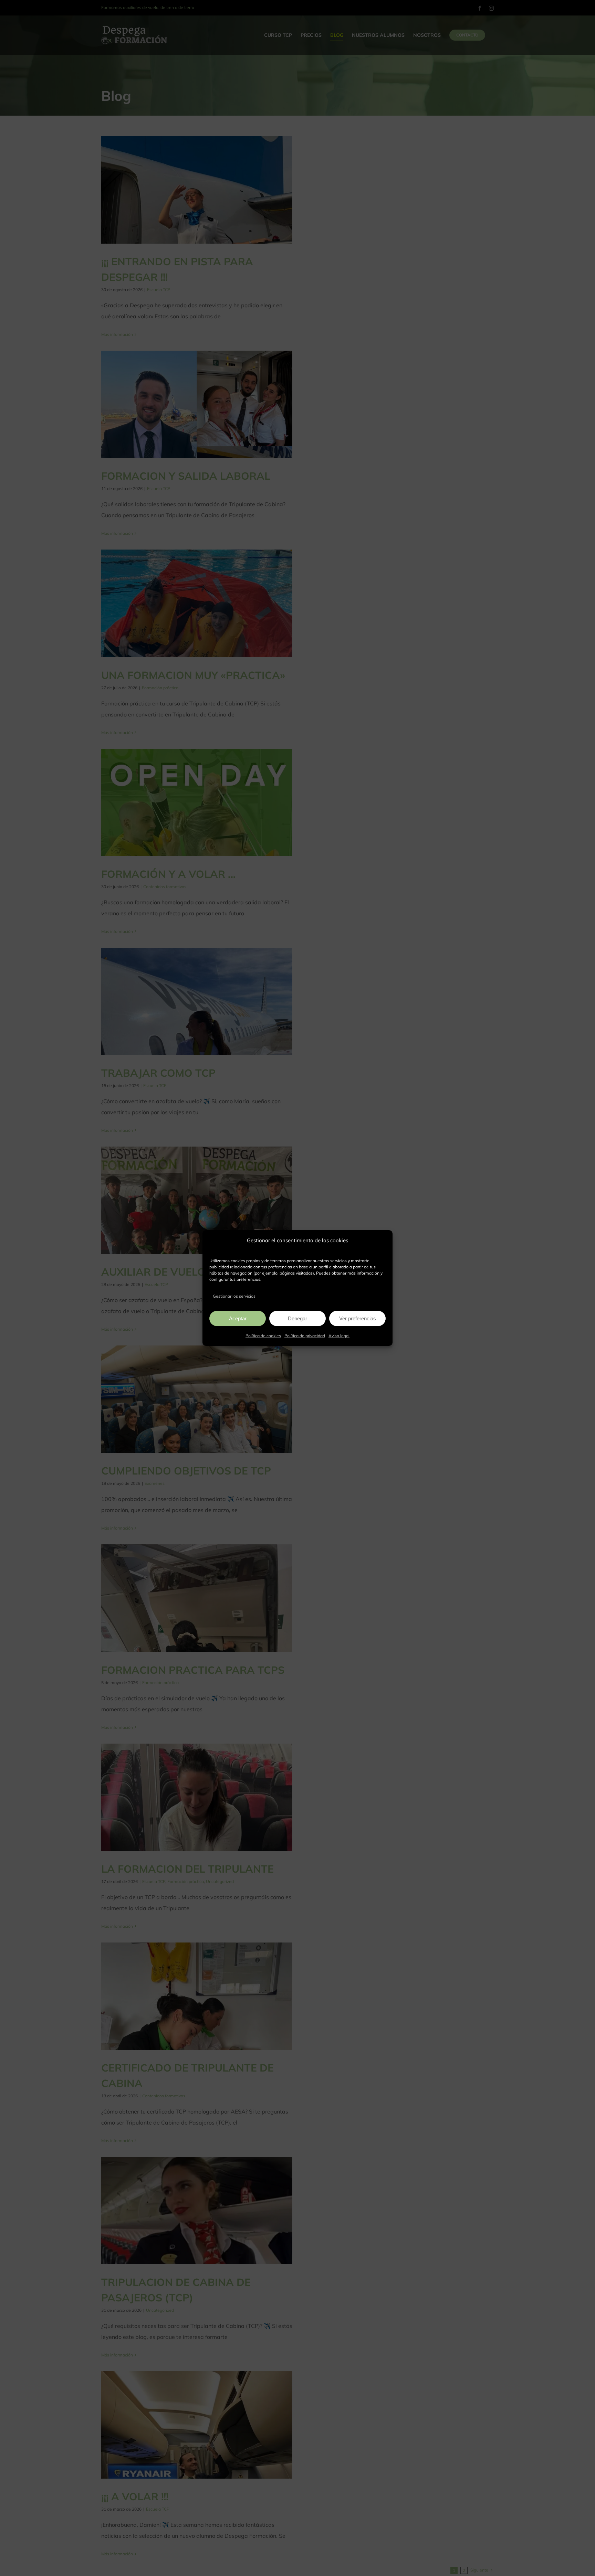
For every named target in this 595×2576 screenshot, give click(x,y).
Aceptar (238, 1318)
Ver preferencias (358, 1318)
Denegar (297, 1318)
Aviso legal (339, 1336)
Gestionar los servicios (234, 1296)
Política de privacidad (305, 1336)
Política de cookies (263, 1336)
